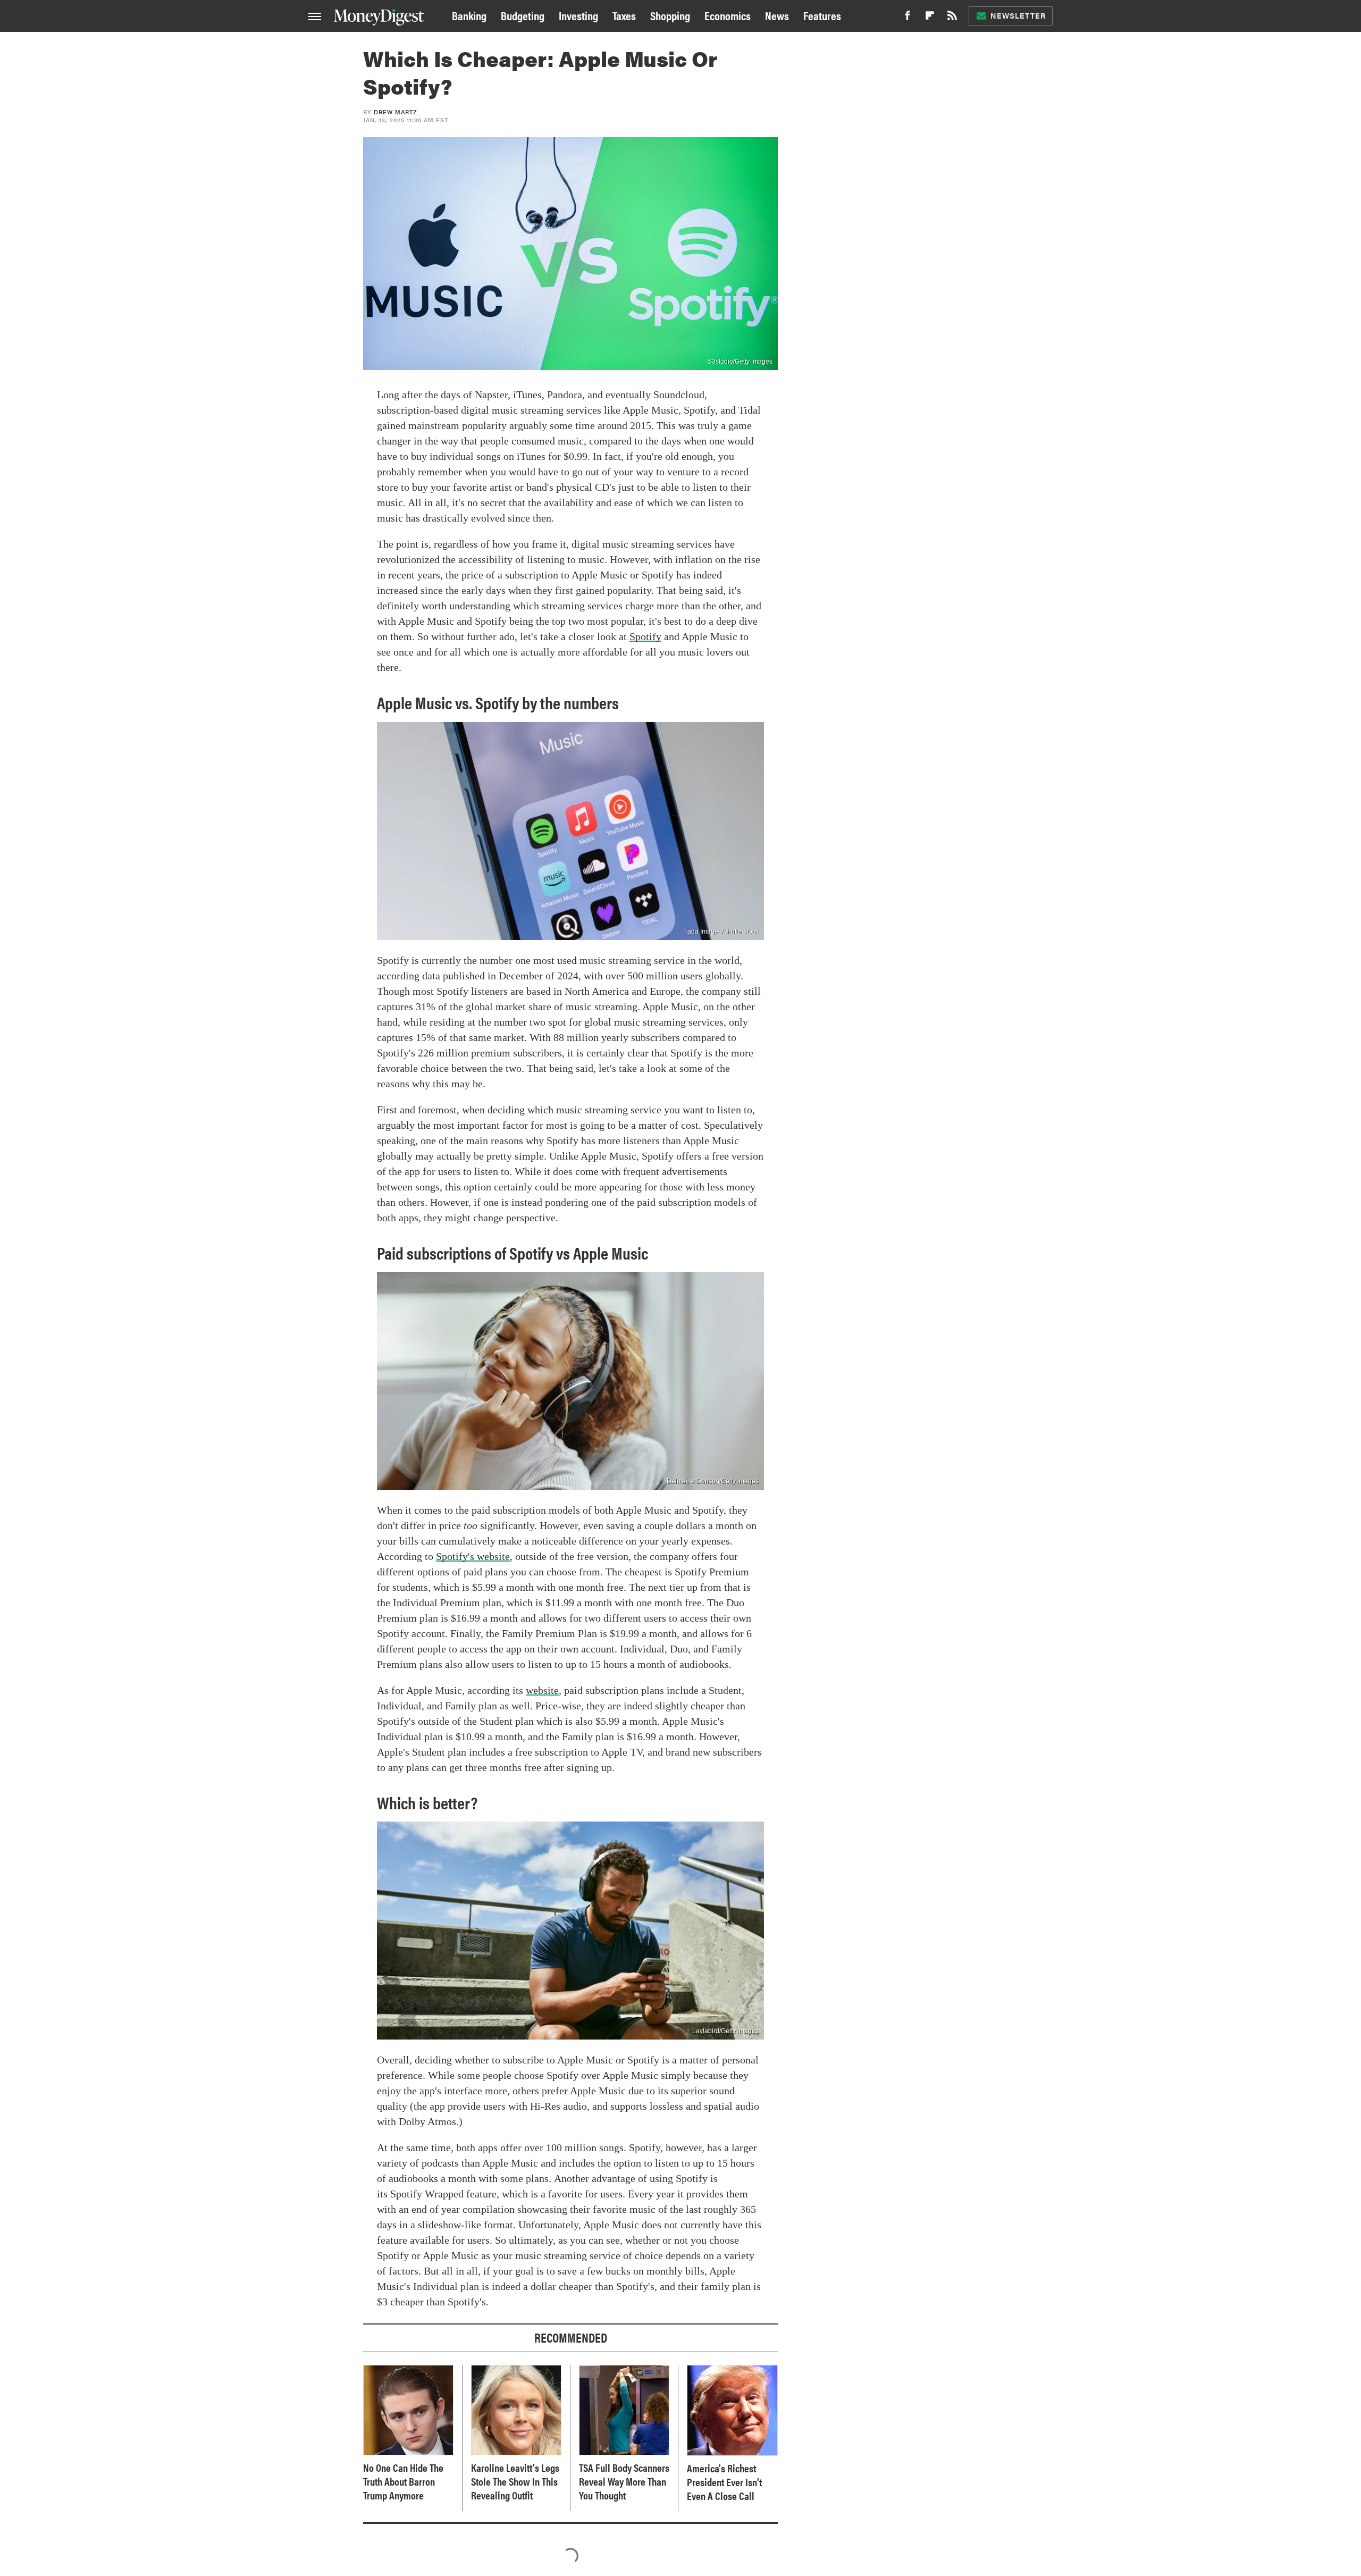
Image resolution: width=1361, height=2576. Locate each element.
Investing (578, 15)
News (777, 15)
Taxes (624, 15)
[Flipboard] (930, 18)
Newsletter (1018, 15)
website (542, 1690)
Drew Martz (396, 112)
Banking (469, 15)
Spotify (645, 636)
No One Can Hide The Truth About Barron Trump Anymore (403, 2481)
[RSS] (952, 18)
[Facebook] (908, 18)
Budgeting (523, 15)
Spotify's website (473, 1556)
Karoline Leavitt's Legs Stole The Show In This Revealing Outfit (515, 2481)
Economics (728, 15)
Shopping (670, 15)
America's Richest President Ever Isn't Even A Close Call (724, 2482)
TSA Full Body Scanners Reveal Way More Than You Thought (624, 2481)
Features (822, 15)
